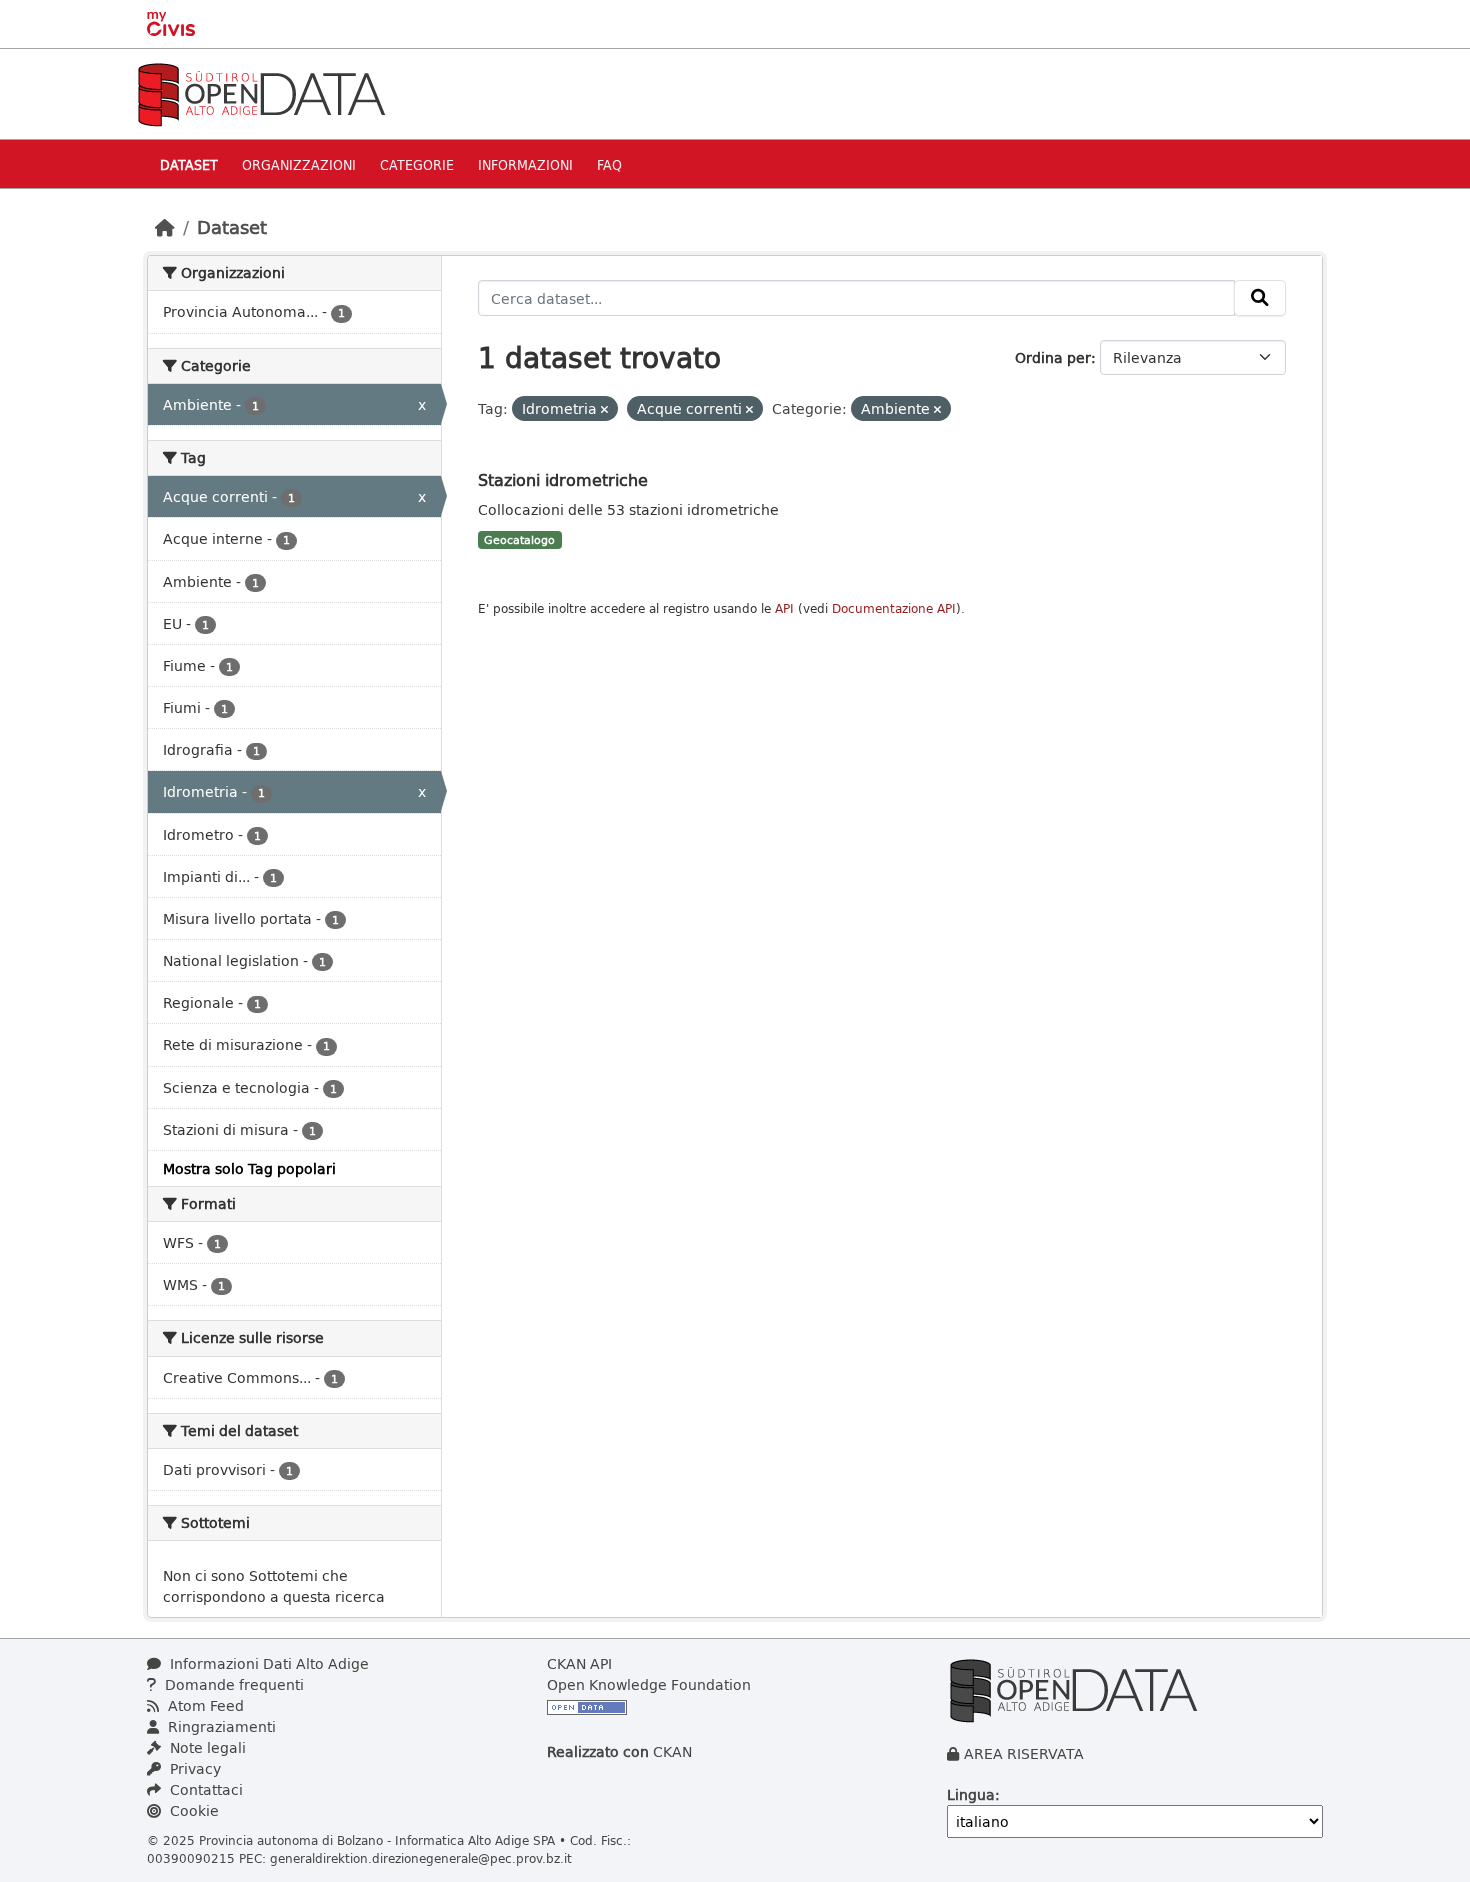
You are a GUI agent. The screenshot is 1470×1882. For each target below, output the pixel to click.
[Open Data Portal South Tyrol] (261, 92)
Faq (609, 164)
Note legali (206, 1747)
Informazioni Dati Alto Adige (267, 1663)
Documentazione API (894, 608)
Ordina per (1053, 357)
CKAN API (579, 1663)
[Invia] (1260, 298)
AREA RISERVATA (1024, 1753)
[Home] (165, 227)
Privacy (193, 1768)
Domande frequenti (232, 1684)
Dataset (189, 164)
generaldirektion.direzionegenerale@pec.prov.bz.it (421, 1858)
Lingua (971, 1794)
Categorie (417, 164)
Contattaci (204, 1789)
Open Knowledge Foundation (649, 1684)
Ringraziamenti (220, 1726)
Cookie (192, 1810)
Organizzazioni (299, 164)
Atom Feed (204, 1705)
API (784, 608)
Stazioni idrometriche (563, 479)
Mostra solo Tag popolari (249, 1168)
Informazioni (525, 164)
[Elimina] (604, 409)
